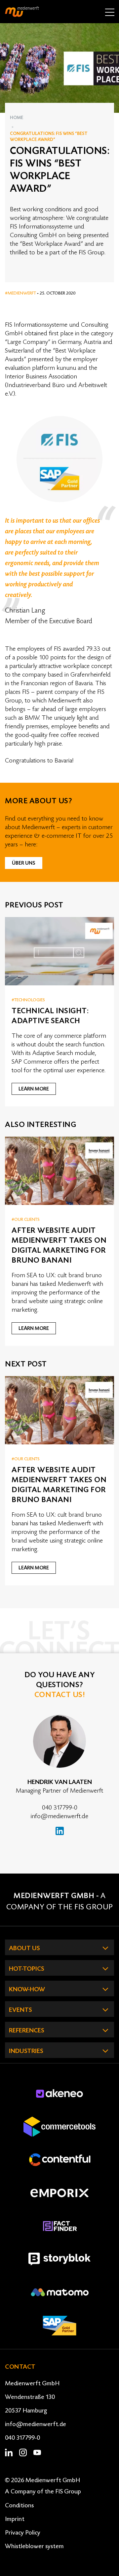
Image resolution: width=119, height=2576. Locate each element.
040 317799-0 (60, 1808)
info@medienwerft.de (59, 1816)
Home (17, 118)
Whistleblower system (34, 2546)
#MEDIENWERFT (21, 293)
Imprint (15, 2519)
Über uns (24, 863)
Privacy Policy (23, 2533)
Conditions (19, 2505)
